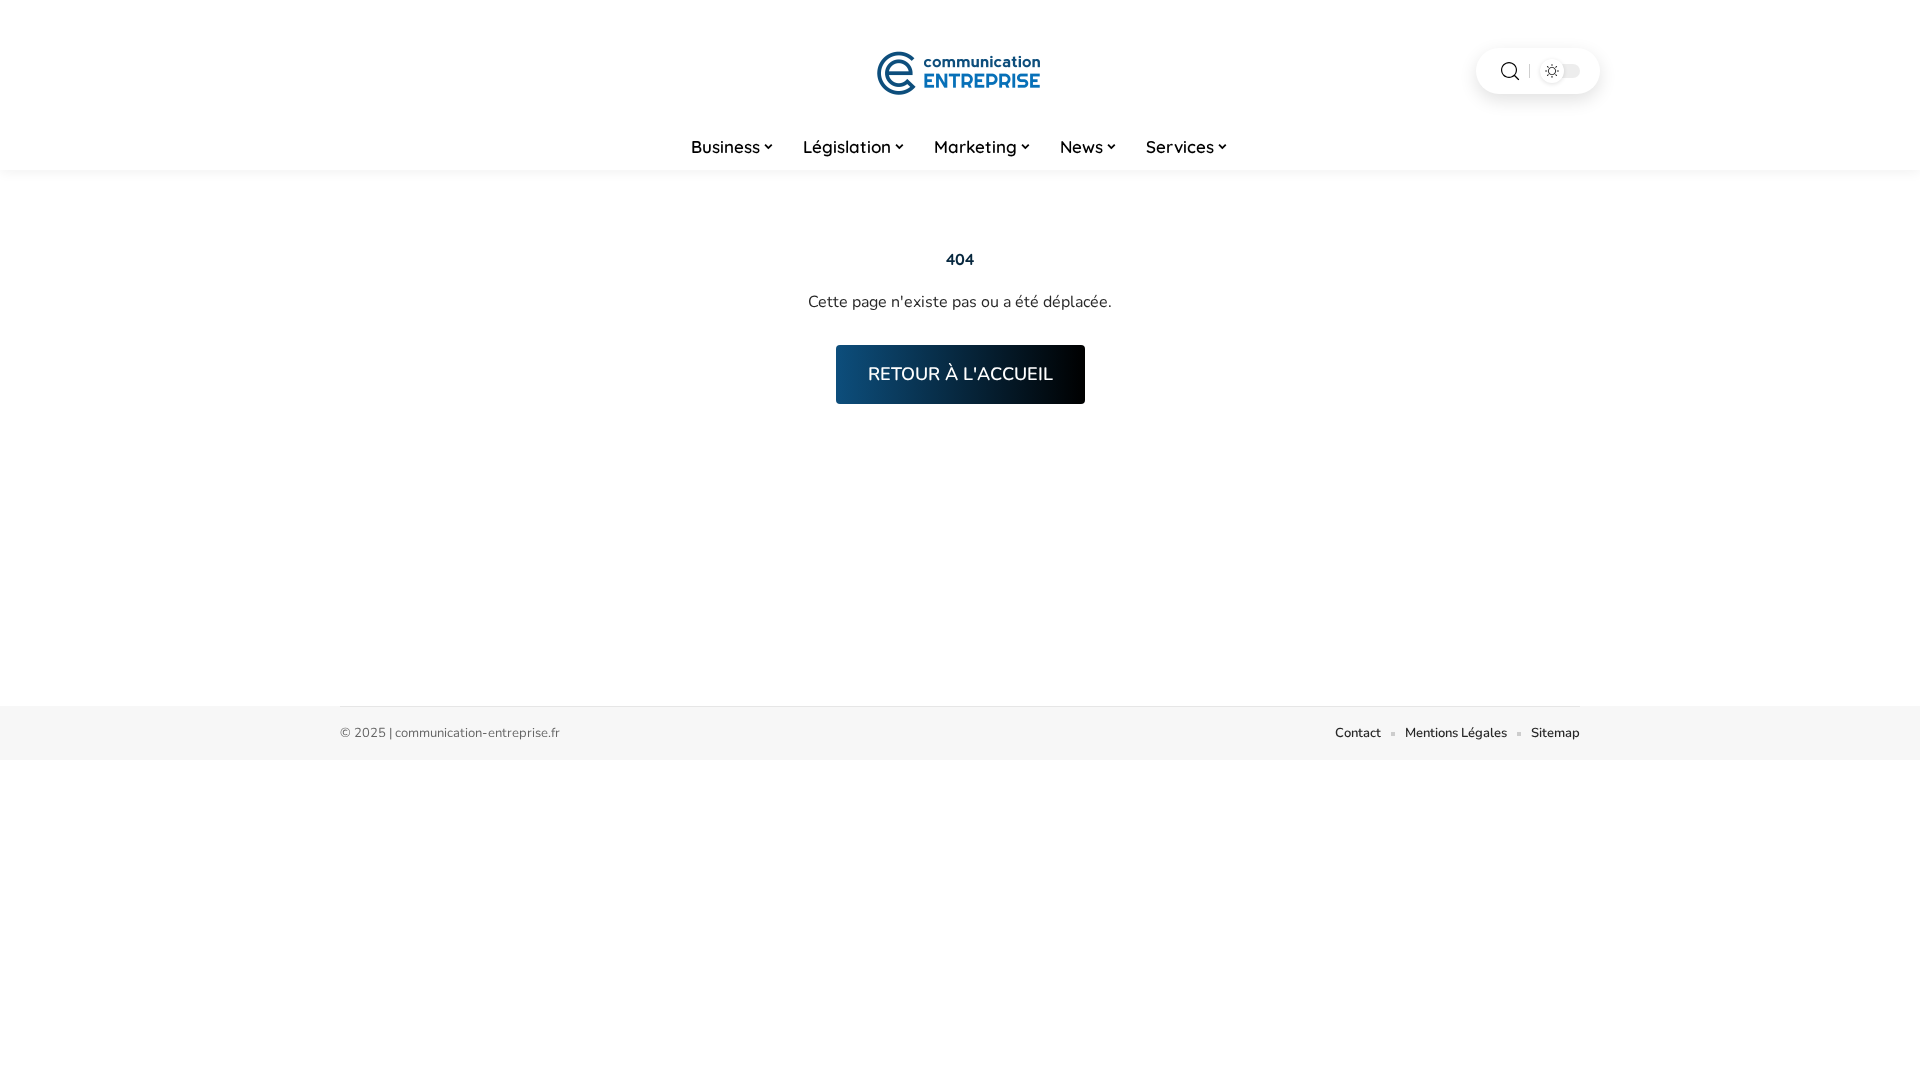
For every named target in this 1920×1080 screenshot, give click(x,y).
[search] (1510, 71)
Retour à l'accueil (960, 374)
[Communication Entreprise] (960, 71)
